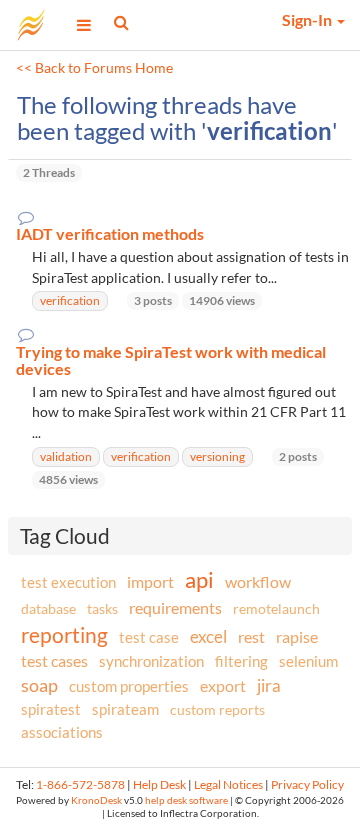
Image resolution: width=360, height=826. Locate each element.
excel (208, 636)
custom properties (129, 686)
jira (269, 686)
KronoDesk (96, 800)
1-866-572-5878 (80, 784)
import (150, 581)
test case (149, 637)
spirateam (125, 709)
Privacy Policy (307, 784)
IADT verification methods (110, 234)
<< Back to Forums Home (94, 68)
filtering (241, 661)
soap (39, 685)
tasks (102, 608)
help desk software (186, 800)
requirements (175, 607)
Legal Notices (228, 784)
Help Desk (159, 784)
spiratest (51, 709)
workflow (258, 581)
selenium (308, 661)
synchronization (151, 661)
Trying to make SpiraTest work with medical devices (171, 360)
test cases (54, 660)
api (199, 579)
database (48, 608)
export (223, 686)
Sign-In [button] (308, 19)
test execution (68, 582)
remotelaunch (276, 608)
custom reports (217, 709)
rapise (297, 636)
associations (62, 732)
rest (251, 636)
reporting (64, 634)
